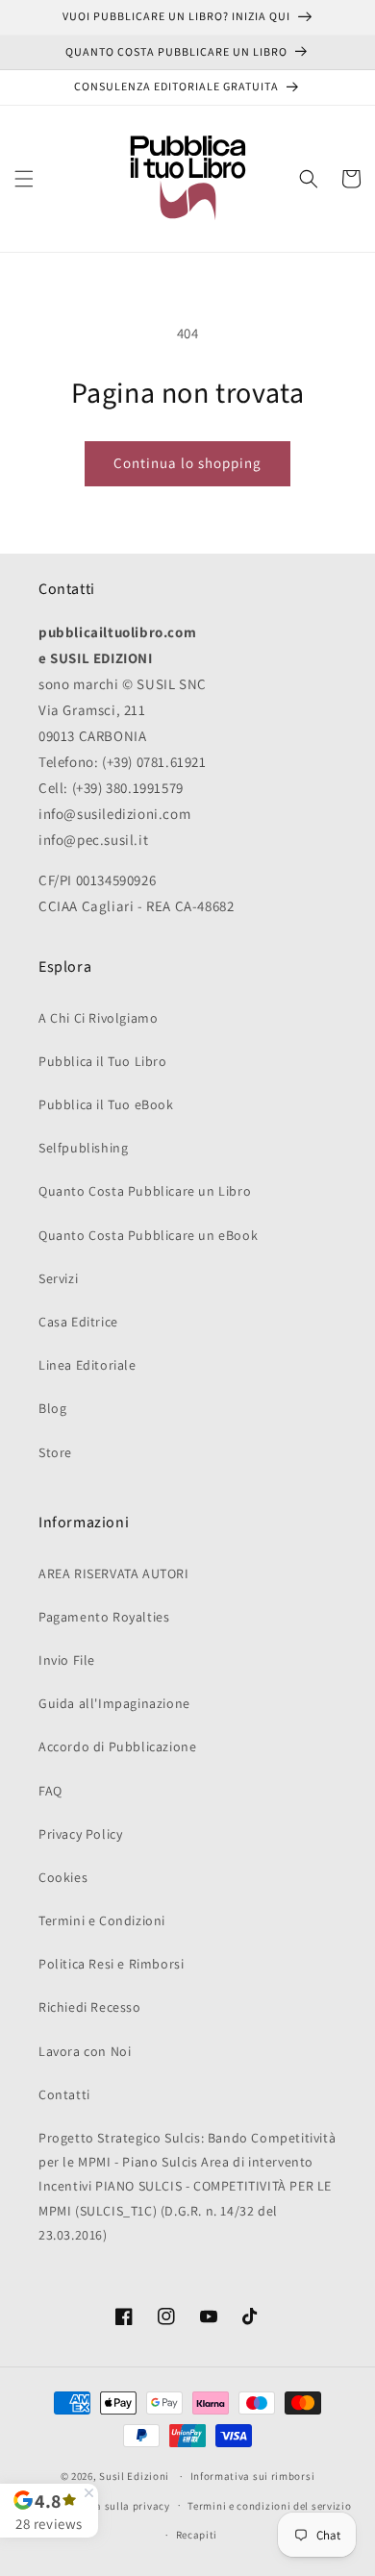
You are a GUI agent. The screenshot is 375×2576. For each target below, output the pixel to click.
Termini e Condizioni (102, 1920)
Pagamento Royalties (104, 1617)
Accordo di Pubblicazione (117, 1746)
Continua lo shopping (187, 463)
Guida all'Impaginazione (114, 1703)
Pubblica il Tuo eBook (106, 1104)
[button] (24, 179)
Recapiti (197, 2535)
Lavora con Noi (85, 2051)
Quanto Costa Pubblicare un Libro (145, 1191)
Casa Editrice (78, 1322)
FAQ (50, 1791)
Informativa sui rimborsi (253, 2476)
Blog (52, 1408)
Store (55, 1452)
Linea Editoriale (87, 1365)
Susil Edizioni (134, 2476)
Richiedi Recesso (90, 2007)
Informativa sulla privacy (106, 2506)
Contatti (64, 2094)
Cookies (63, 1877)
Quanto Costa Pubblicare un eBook (148, 1235)
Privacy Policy (80, 1834)
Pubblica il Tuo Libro (103, 1061)
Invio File (67, 1660)
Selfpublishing (83, 1148)
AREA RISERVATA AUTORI (114, 1573)
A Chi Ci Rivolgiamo (98, 1018)
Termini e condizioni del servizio (269, 2506)
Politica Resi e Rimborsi (111, 1964)
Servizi (58, 1278)
